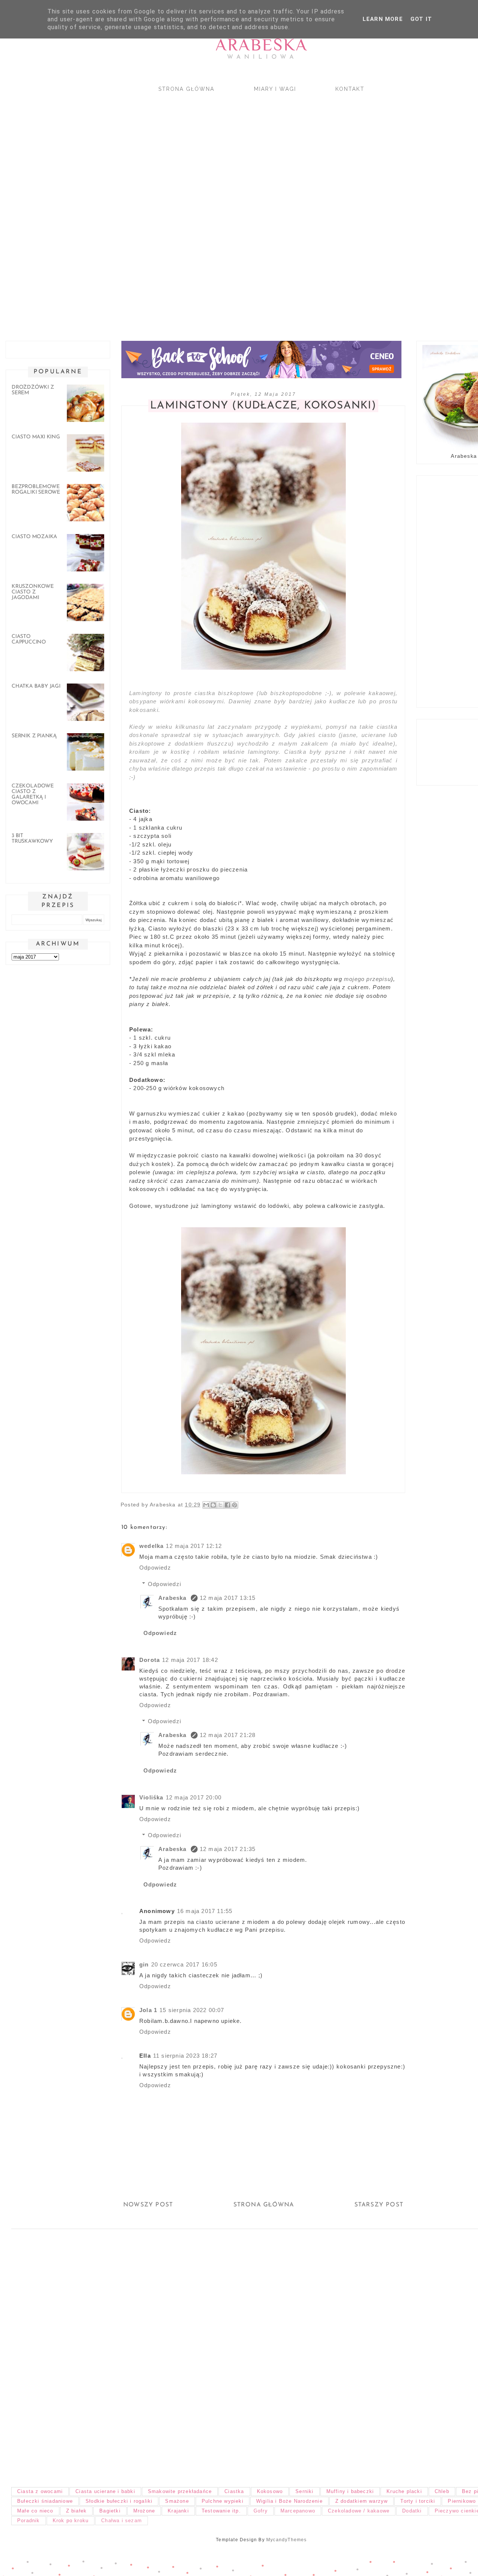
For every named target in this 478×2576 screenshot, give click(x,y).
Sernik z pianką (34, 736)
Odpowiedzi (164, 1584)
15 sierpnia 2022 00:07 (192, 2010)
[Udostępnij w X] (220, 1505)
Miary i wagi (275, 89)
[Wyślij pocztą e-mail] (206, 1505)
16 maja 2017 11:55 (205, 1911)
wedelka (151, 1546)
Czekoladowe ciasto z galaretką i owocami (33, 795)
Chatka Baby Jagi (36, 686)
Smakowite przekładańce (180, 2491)
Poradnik (29, 2521)
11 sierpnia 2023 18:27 (185, 2056)
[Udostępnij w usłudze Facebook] (227, 1505)
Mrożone (144, 2511)
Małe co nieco (35, 2511)
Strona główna (186, 89)
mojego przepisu (367, 979)
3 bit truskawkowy (32, 839)
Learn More (383, 19)
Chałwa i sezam (122, 2521)
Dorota (150, 1660)
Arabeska (262, 45)
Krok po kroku (71, 2521)
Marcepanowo (298, 2511)
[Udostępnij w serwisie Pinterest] (235, 1505)
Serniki (304, 2491)
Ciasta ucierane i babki (105, 2491)
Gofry (261, 2511)
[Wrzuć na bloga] (213, 1505)
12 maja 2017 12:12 (194, 1546)
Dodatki (412, 2511)
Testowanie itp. (221, 2511)
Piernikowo (462, 2501)
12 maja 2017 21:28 (228, 1735)
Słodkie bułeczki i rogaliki (119, 2501)
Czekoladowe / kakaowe (359, 2511)
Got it (421, 19)
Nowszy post (148, 2205)
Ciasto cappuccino (29, 639)
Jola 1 (148, 2010)
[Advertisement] (224, 210)
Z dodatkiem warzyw (362, 2501)
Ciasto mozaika (34, 537)
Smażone (177, 2501)
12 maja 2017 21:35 (228, 1849)
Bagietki (110, 2511)
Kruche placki (404, 2491)
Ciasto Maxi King (36, 437)
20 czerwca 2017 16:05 (184, 1964)
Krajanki (178, 2511)
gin (144, 1964)
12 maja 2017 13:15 (228, 1598)
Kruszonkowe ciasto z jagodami (33, 592)
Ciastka (234, 2491)
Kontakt (350, 89)
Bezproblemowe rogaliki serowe (36, 490)
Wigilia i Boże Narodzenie (289, 2501)
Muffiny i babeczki (350, 2491)
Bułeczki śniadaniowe (45, 2501)
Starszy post (379, 2205)
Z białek (77, 2511)
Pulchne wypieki (223, 2501)
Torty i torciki (418, 2501)
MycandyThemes (287, 2540)
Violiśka (151, 1797)
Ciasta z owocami (40, 2491)
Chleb (442, 2491)
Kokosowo (270, 2491)
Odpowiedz (155, 1568)
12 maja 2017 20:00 (194, 1797)
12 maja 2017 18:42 (190, 1660)
